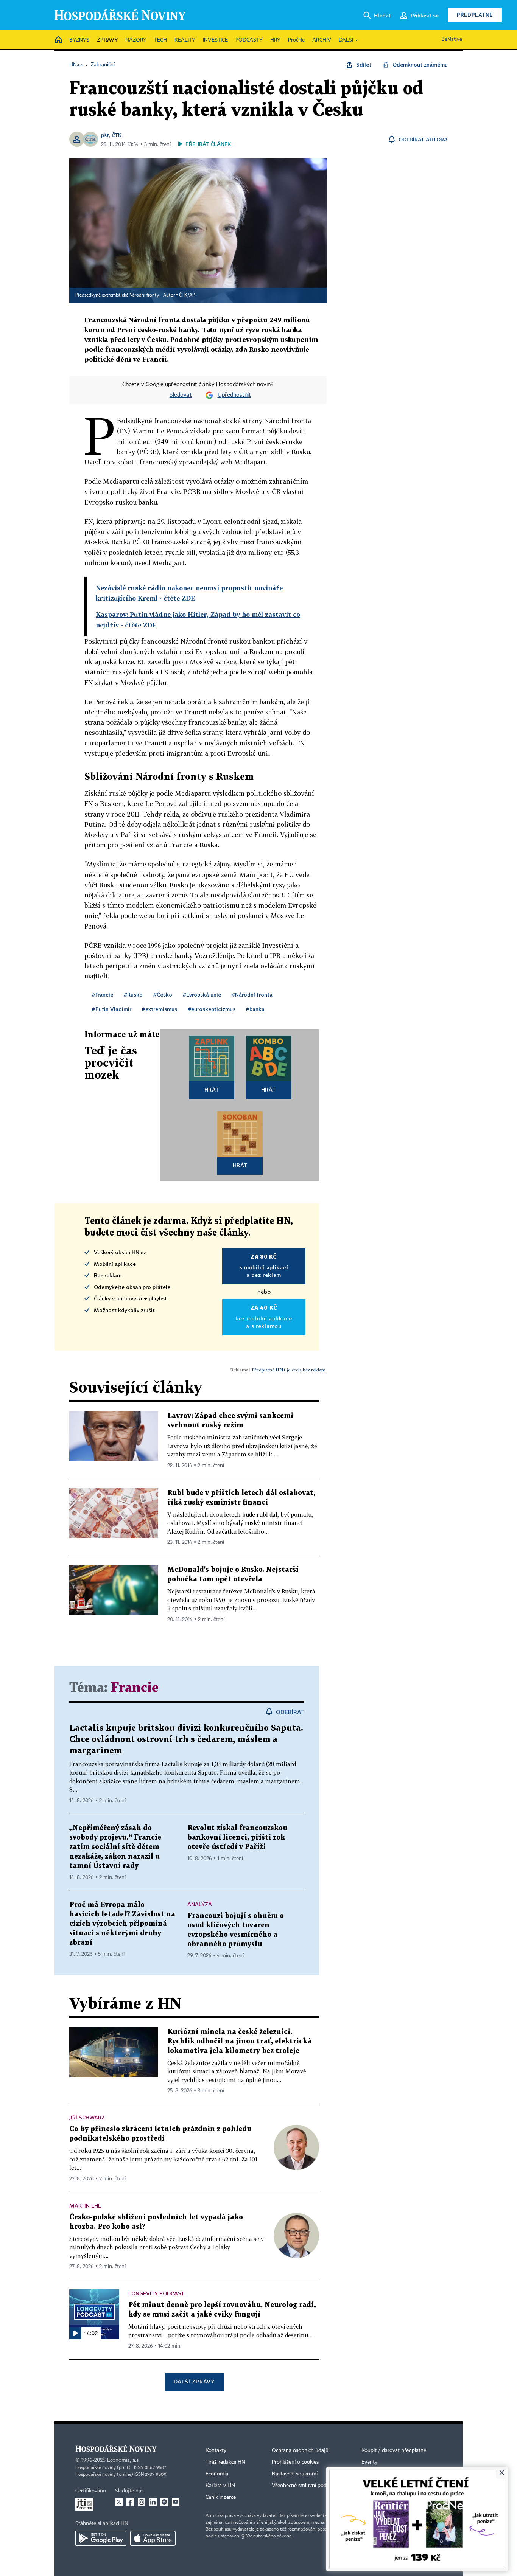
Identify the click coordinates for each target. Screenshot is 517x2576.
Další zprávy (194, 2381)
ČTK (117, 135)
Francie (135, 1688)
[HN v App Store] (153, 2538)
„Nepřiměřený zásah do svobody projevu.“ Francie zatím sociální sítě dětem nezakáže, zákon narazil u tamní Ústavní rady (115, 1847)
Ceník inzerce (221, 2497)
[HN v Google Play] (101, 2538)
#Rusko (133, 995)
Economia (217, 2474)
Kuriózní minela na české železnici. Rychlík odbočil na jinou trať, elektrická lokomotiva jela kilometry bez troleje (239, 2041)
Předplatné (475, 15)
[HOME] (58, 40)
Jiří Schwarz (87, 2117)
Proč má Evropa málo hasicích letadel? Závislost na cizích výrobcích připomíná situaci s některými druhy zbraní (122, 1924)
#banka (255, 1009)
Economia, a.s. (123, 2460)
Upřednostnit (234, 395)
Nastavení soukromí (295, 2474)
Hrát (212, 1089)
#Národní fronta (252, 995)
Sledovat (181, 395)
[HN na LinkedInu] (153, 2502)
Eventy (369, 2462)
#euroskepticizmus (212, 1009)
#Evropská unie (202, 995)
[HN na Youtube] (176, 2502)
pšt (105, 135)
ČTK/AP (187, 295)
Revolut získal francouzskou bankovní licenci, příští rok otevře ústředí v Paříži (237, 1838)
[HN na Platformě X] (119, 2502)
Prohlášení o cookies (295, 2462)
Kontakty (216, 2450)
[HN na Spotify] (164, 2502)
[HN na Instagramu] (142, 2502)
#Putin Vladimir (112, 1009)
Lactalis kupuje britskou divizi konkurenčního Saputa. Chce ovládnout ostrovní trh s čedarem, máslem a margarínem (186, 1740)
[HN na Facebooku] (130, 2502)
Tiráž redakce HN (225, 2462)
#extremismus (160, 1009)
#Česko (163, 995)
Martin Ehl (85, 2206)
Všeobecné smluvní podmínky (306, 2486)
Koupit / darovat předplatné (394, 2450)
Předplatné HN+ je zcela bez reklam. (289, 1370)
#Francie (103, 995)
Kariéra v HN (220, 2486)
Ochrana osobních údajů (300, 2450)
